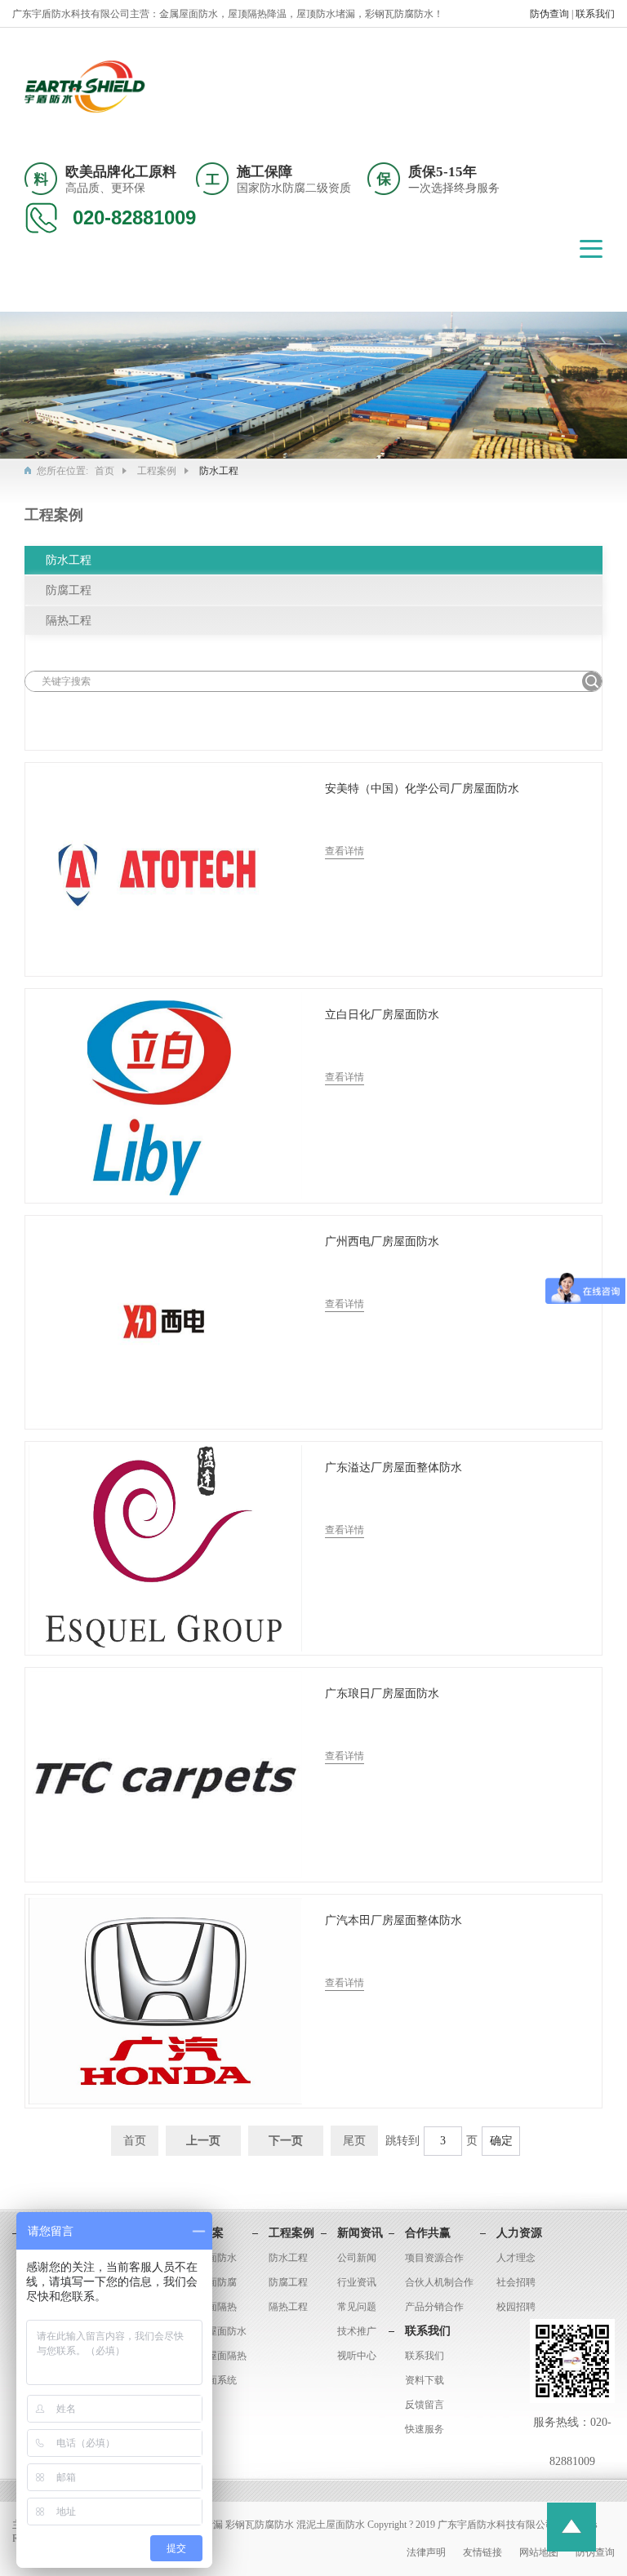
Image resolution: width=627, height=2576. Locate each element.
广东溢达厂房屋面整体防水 (394, 1468)
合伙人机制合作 (439, 2282)
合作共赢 (428, 2233)
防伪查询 (551, 14)
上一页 (203, 2141)
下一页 (286, 2141)
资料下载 (425, 2380)
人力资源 (519, 2233)
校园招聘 (516, 2307)
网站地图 (540, 2552)
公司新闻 (357, 2258)
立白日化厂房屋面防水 (382, 1015)
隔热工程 (69, 621)
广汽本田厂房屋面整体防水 (394, 1920)
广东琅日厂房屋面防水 (382, 1694)
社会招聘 (516, 2282)
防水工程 (69, 560)
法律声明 (427, 2552)
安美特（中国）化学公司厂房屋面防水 (422, 789)
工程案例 (157, 471)
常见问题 (357, 2307)
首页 (104, 471)
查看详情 (345, 851)
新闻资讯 (360, 2233)
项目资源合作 (434, 2258)
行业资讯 (357, 2282)
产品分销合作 (434, 2307)
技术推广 (357, 2331)
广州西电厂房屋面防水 (382, 1241)
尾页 (354, 2141)
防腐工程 (69, 590)
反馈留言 (425, 2405)
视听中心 (357, 2356)
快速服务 (425, 2429)
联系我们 (595, 14)
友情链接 (484, 2552)
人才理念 (516, 2258)
